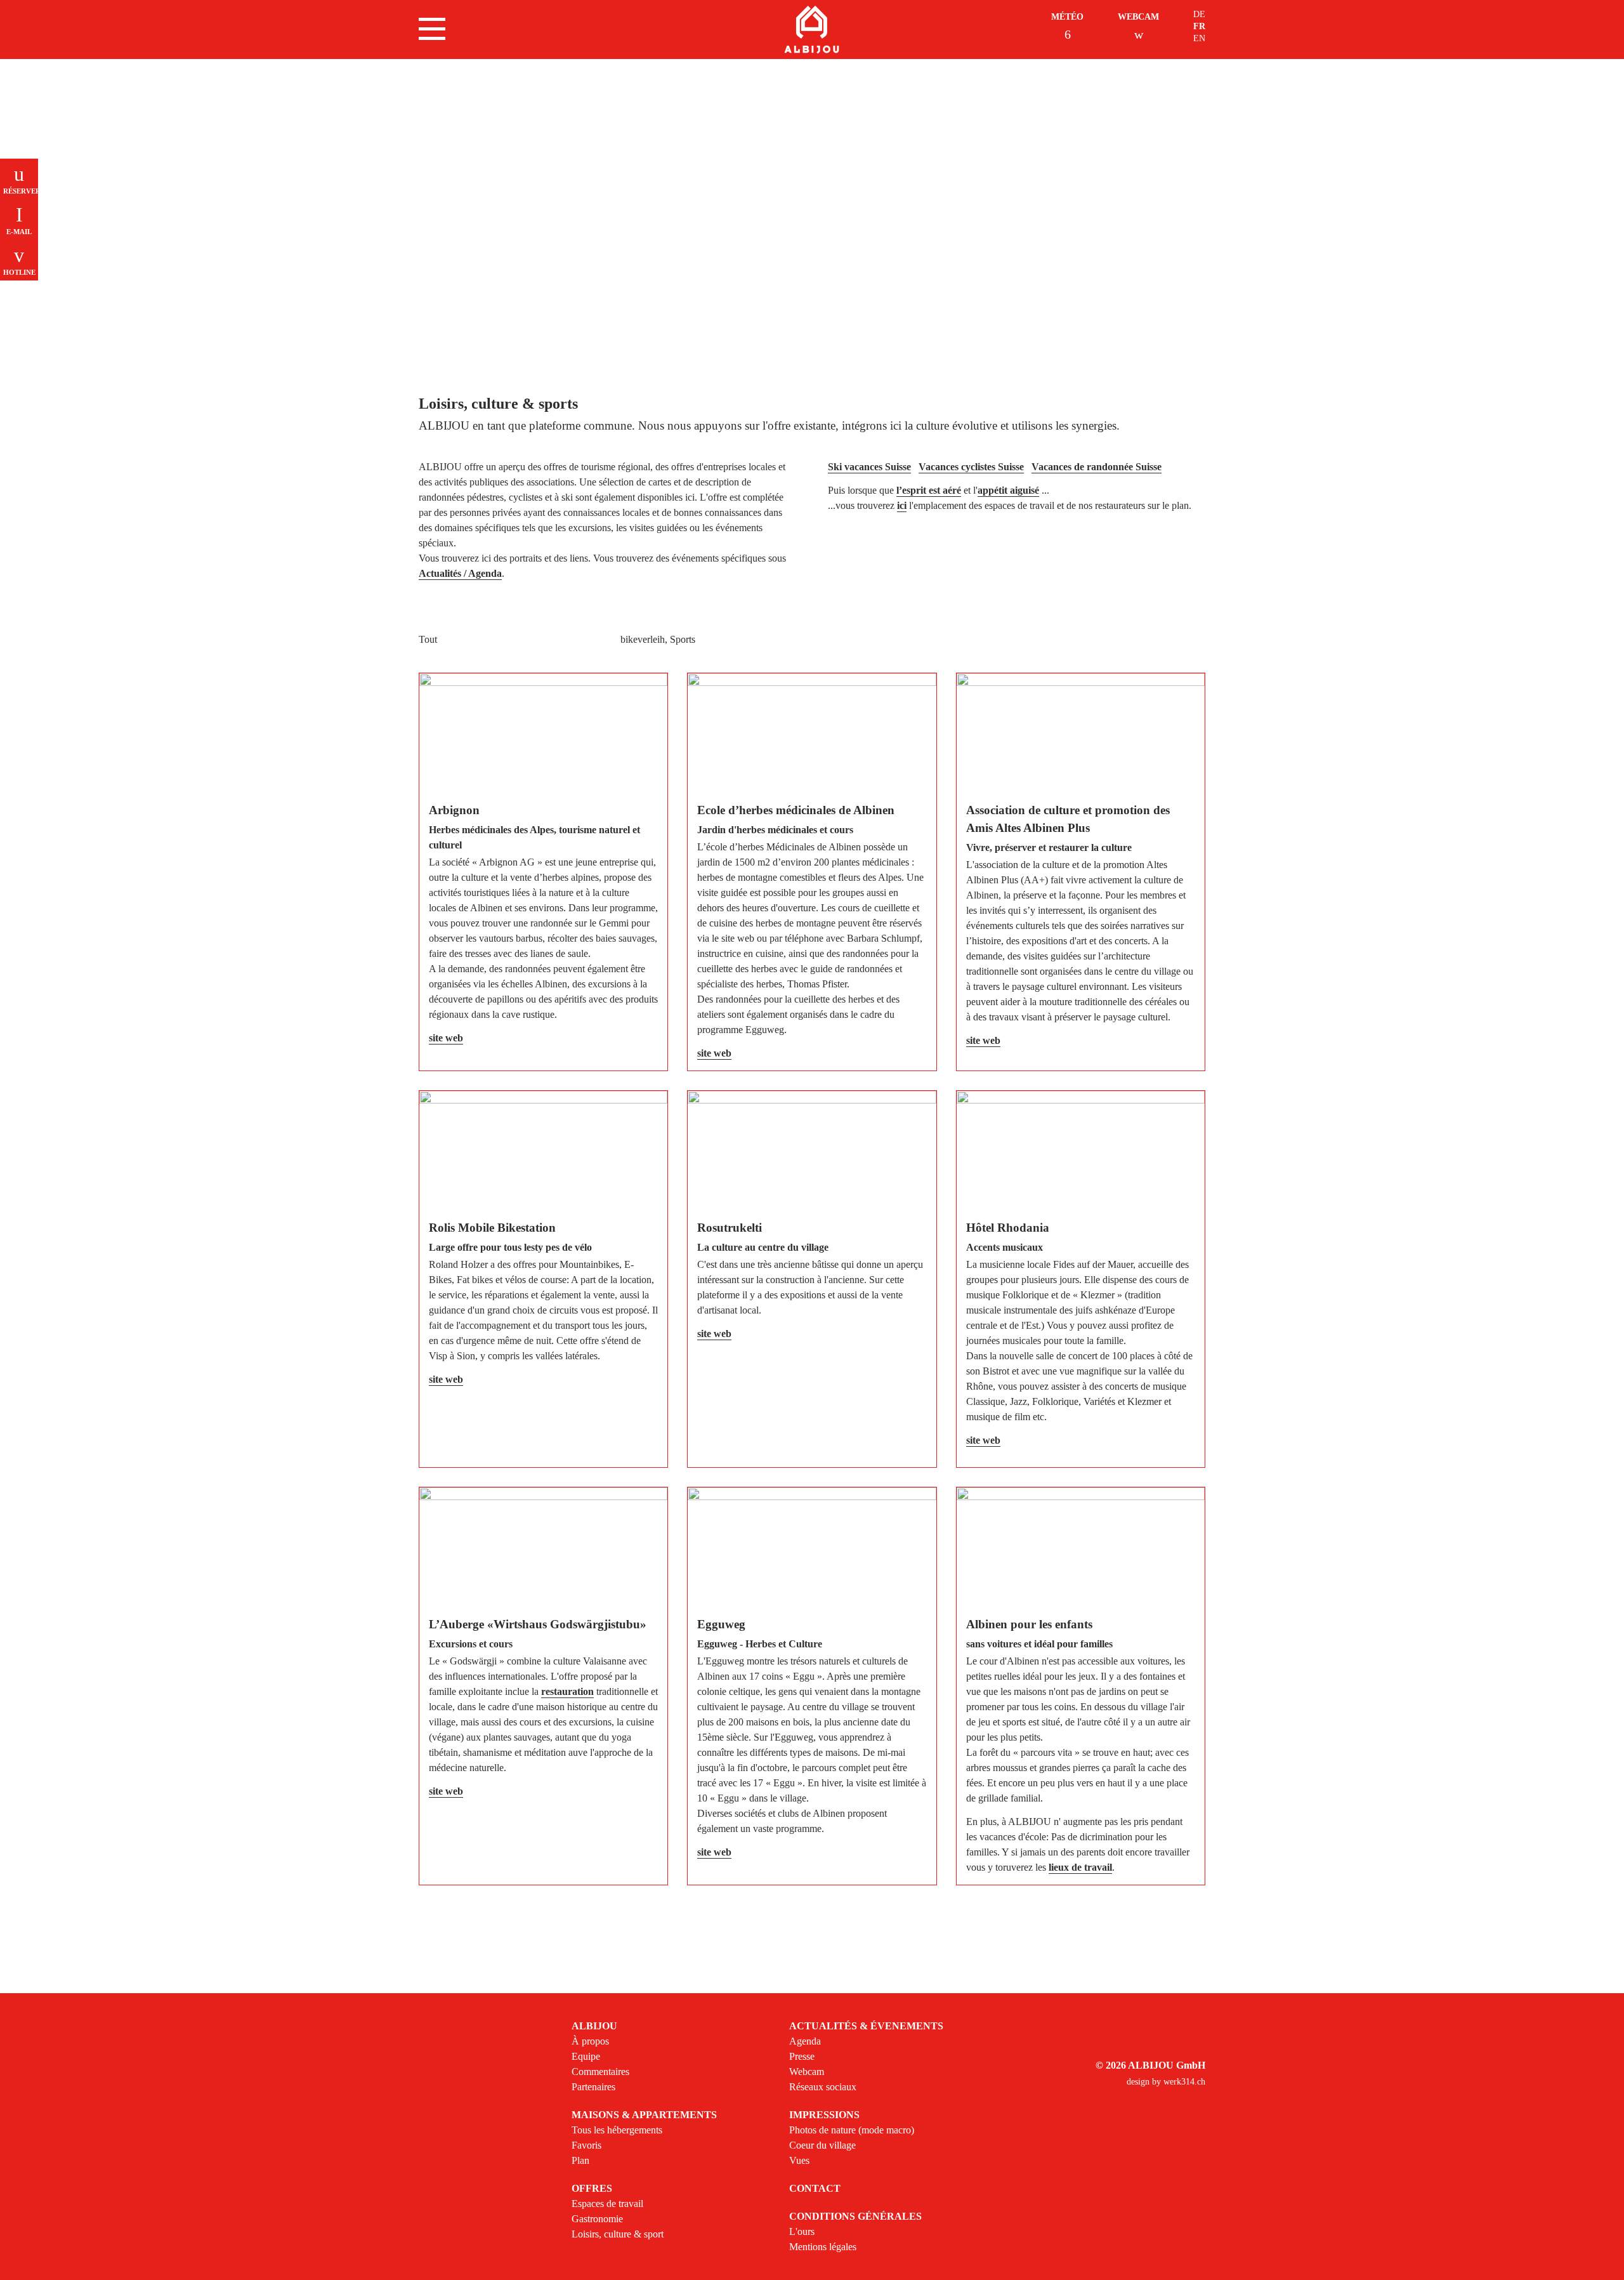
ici (902, 505)
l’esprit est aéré (929, 490)
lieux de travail (1080, 1867)
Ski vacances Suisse (869, 467)
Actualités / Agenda (460, 573)
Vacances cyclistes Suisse (971, 467)
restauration (567, 1691)
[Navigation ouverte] (432, 29)
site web (446, 1038)
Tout (428, 639)
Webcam (1138, 17)
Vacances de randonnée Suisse (1097, 467)
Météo (1067, 17)
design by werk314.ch (1166, 2082)
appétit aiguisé (1008, 490)
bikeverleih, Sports (658, 639)
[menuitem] (649, 2057)
